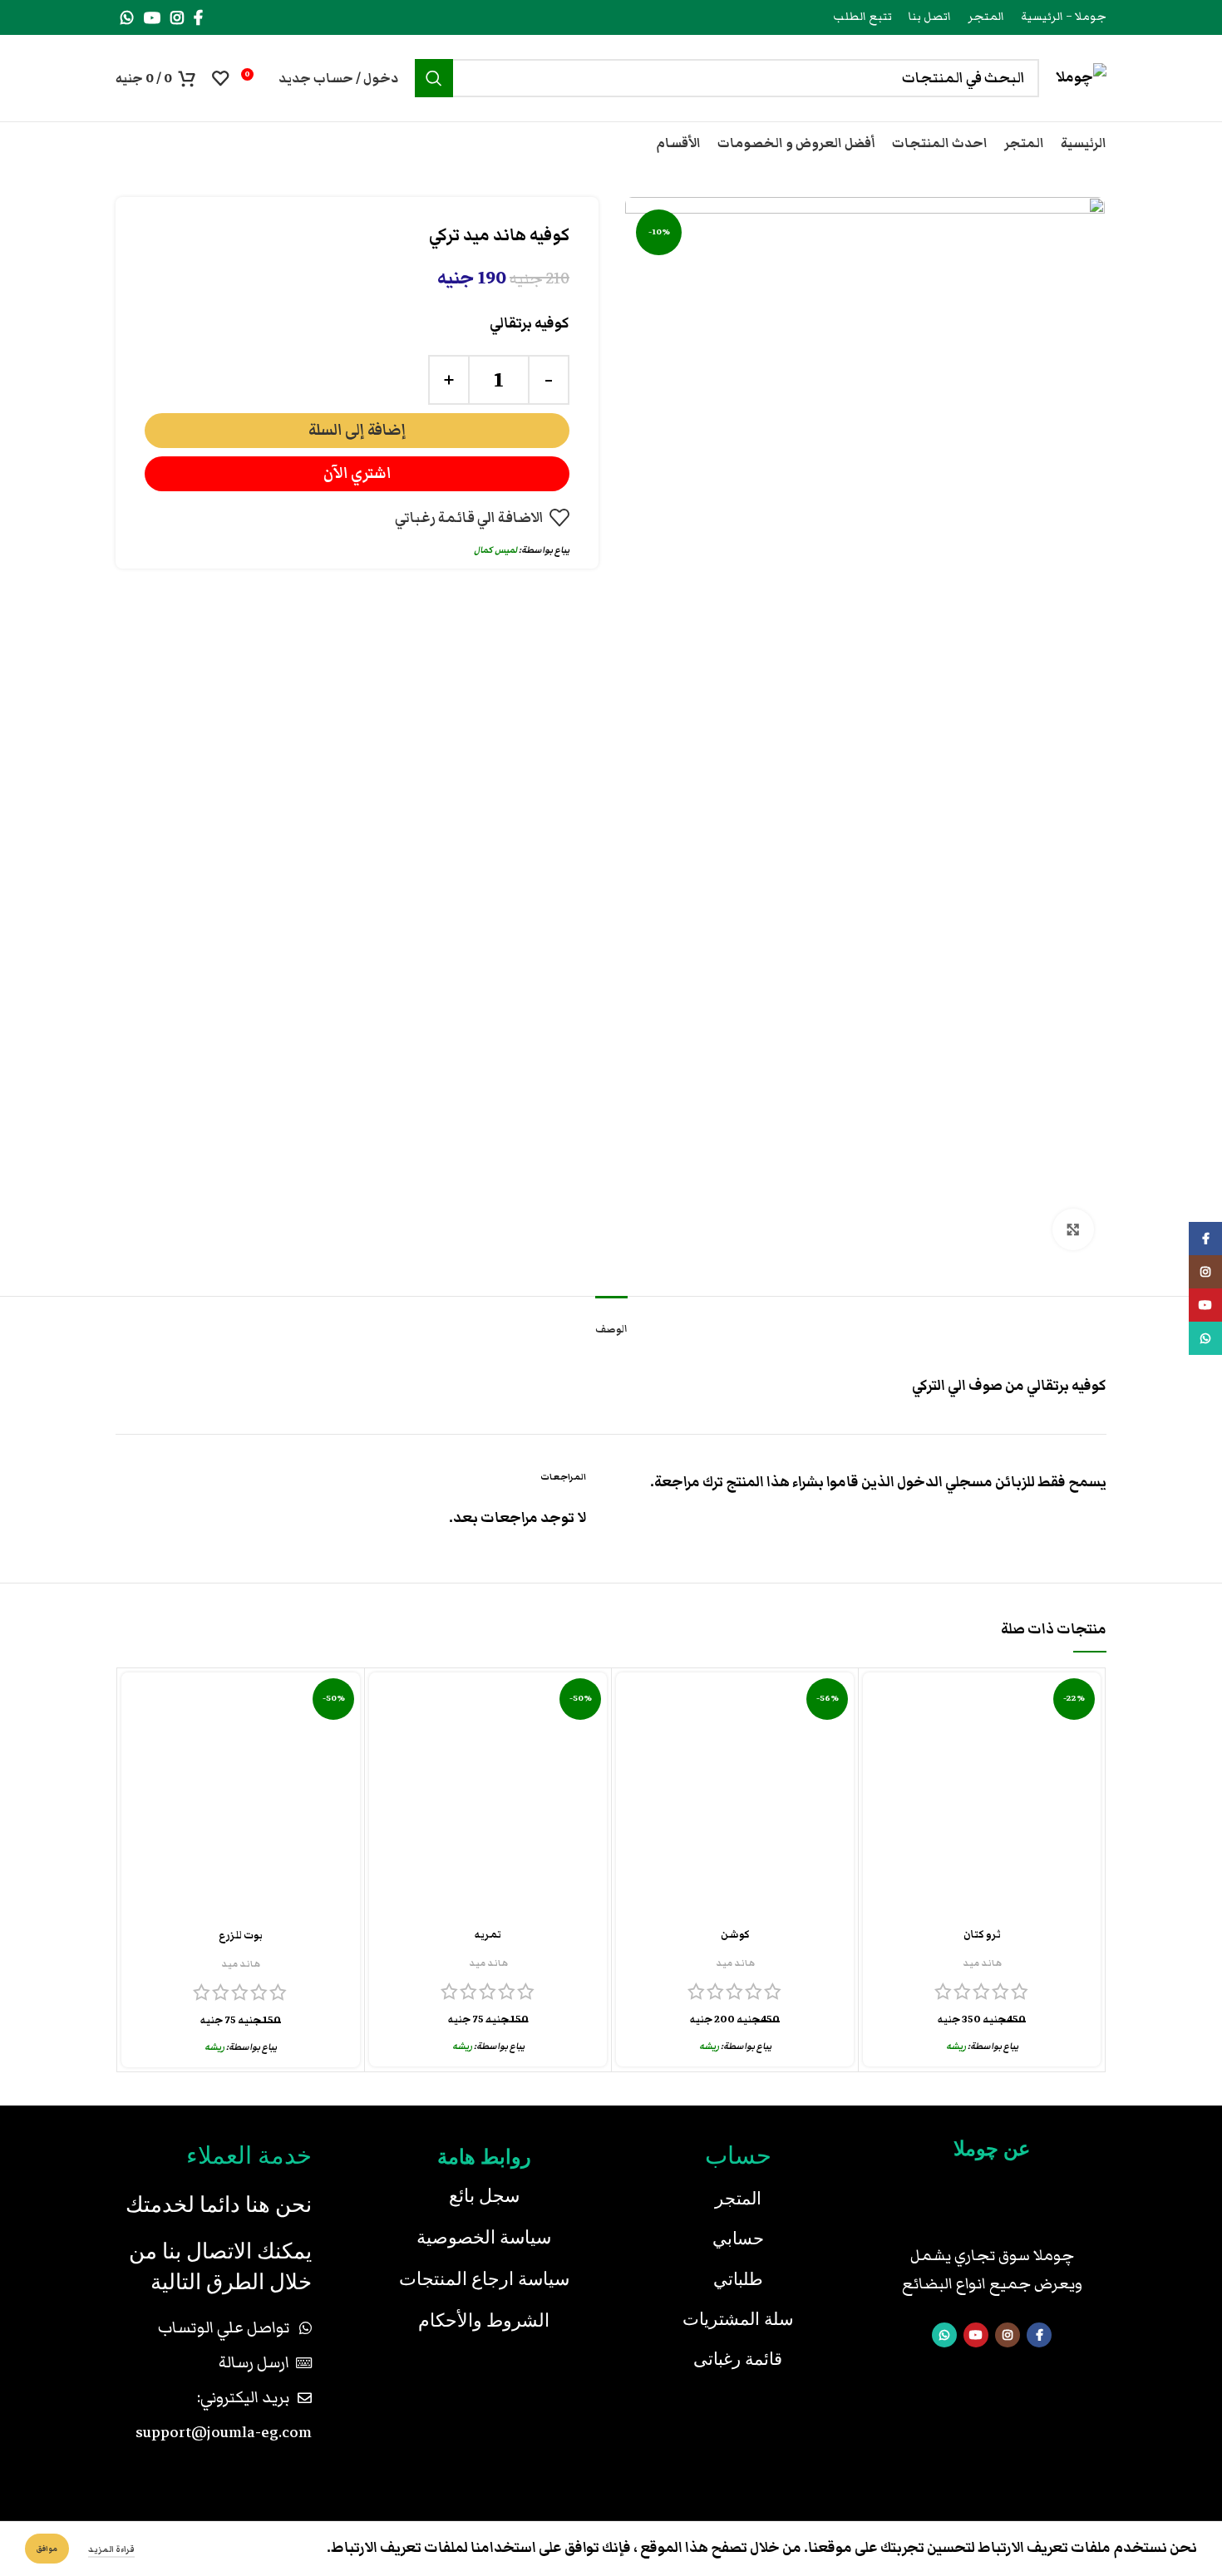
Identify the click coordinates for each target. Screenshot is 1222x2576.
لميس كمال (495, 550)
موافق (47, 2549)
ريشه (956, 2046)
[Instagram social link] (177, 17)
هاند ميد (982, 1963)
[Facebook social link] (198, 17)
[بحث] (434, 78)
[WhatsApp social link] (127, 17)
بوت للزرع (241, 1936)
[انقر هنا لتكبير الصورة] (1073, 1229)
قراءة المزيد (111, 2549)
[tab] (611, 1321)
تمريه (488, 1935)
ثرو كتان (982, 1935)
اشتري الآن (357, 473)
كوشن (735, 1935)
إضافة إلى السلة (357, 430)
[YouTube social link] (152, 17)
